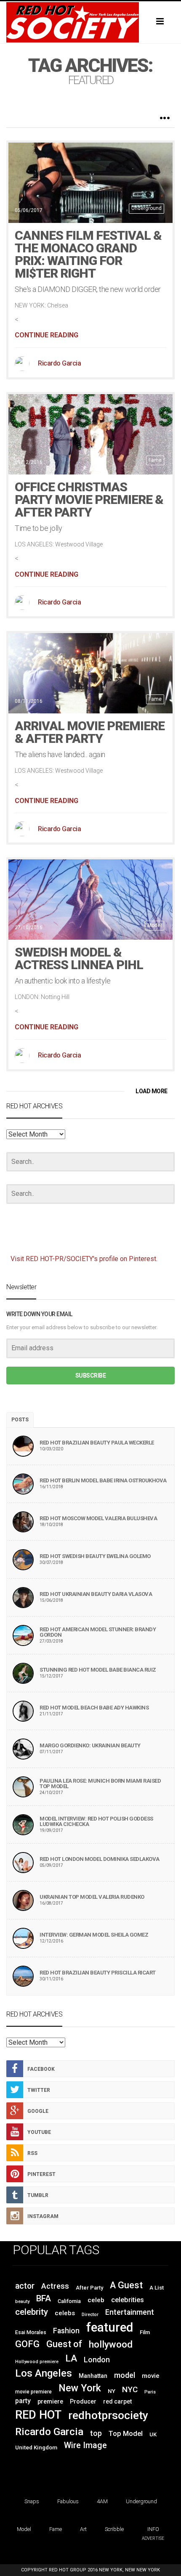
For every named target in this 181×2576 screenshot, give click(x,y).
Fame (155, 460)
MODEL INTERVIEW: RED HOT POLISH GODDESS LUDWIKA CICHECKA (96, 1821)
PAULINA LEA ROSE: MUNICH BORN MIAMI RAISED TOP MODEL (100, 1784)
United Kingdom (36, 2447)
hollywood (111, 2344)
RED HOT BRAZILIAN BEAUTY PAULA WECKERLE (97, 1443)
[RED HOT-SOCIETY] (90, 22)
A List (157, 2288)
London (97, 2360)
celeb (96, 2300)
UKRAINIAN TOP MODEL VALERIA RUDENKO (92, 1897)
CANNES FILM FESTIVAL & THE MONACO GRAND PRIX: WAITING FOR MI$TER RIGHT (88, 254)
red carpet (117, 2401)
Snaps (32, 2501)
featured (110, 2327)
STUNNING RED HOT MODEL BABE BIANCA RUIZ (98, 1670)
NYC (130, 2389)
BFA (44, 2298)
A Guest (126, 2285)
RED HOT (38, 2415)
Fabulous (68, 2501)
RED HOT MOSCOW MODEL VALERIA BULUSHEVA (98, 1518)
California (69, 2301)
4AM (102, 2501)
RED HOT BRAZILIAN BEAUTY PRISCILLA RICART (98, 1973)
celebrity (32, 2312)
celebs (65, 2313)
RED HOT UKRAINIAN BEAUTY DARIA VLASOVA (96, 1594)
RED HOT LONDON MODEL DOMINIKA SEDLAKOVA (100, 1859)
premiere (50, 2401)
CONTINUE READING (47, 335)
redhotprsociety (108, 2415)
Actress (55, 2286)
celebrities (128, 2300)
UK (153, 2434)
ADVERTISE (153, 2538)
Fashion (66, 2331)
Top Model (126, 2434)
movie (151, 2376)
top (96, 2433)
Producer (83, 2401)
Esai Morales (31, 2332)
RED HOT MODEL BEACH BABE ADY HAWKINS (94, 1708)
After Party (89, 2288)
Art (83, 2529)
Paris (150, 2392)
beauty (22, 2302)
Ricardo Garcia (59, 363)
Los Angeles (44, 2373)
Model (154, 925)
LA (71, 2358)
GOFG (27, 2344)
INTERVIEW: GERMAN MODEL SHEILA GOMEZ (94, 1935)
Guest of (64, 2344)
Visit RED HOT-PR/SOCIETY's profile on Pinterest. (84, 1259)
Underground (146, 208)
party (23, 2401)
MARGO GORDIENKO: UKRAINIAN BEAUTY (90, 1745)
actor (25, 2286)
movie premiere (33, 2392)
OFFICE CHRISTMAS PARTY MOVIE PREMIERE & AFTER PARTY (89, 500)
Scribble (114, 2529)
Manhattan (93, 2376)
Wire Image (85, 2445)
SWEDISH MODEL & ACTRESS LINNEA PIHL (79, 958)
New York (80, 2388)
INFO (153, 2529)
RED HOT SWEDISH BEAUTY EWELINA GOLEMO (95, 1556)
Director (90, 2315)
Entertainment (130, 2312)
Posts (20, 1420)
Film (145, 2332)
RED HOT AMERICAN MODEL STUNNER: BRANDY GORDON (98, 1632)
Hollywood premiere (37, 2362)
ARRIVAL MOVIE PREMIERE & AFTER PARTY (90, 732)
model (125, 2375)
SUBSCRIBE (91, 1375)
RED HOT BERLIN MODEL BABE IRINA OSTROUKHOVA (103, 1480)
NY (112, 2391)
